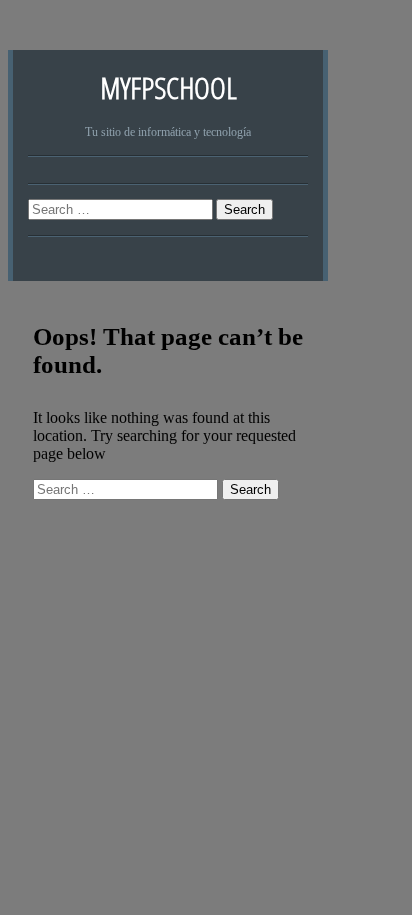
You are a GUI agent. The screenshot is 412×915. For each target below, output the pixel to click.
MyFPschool (168, 87)
